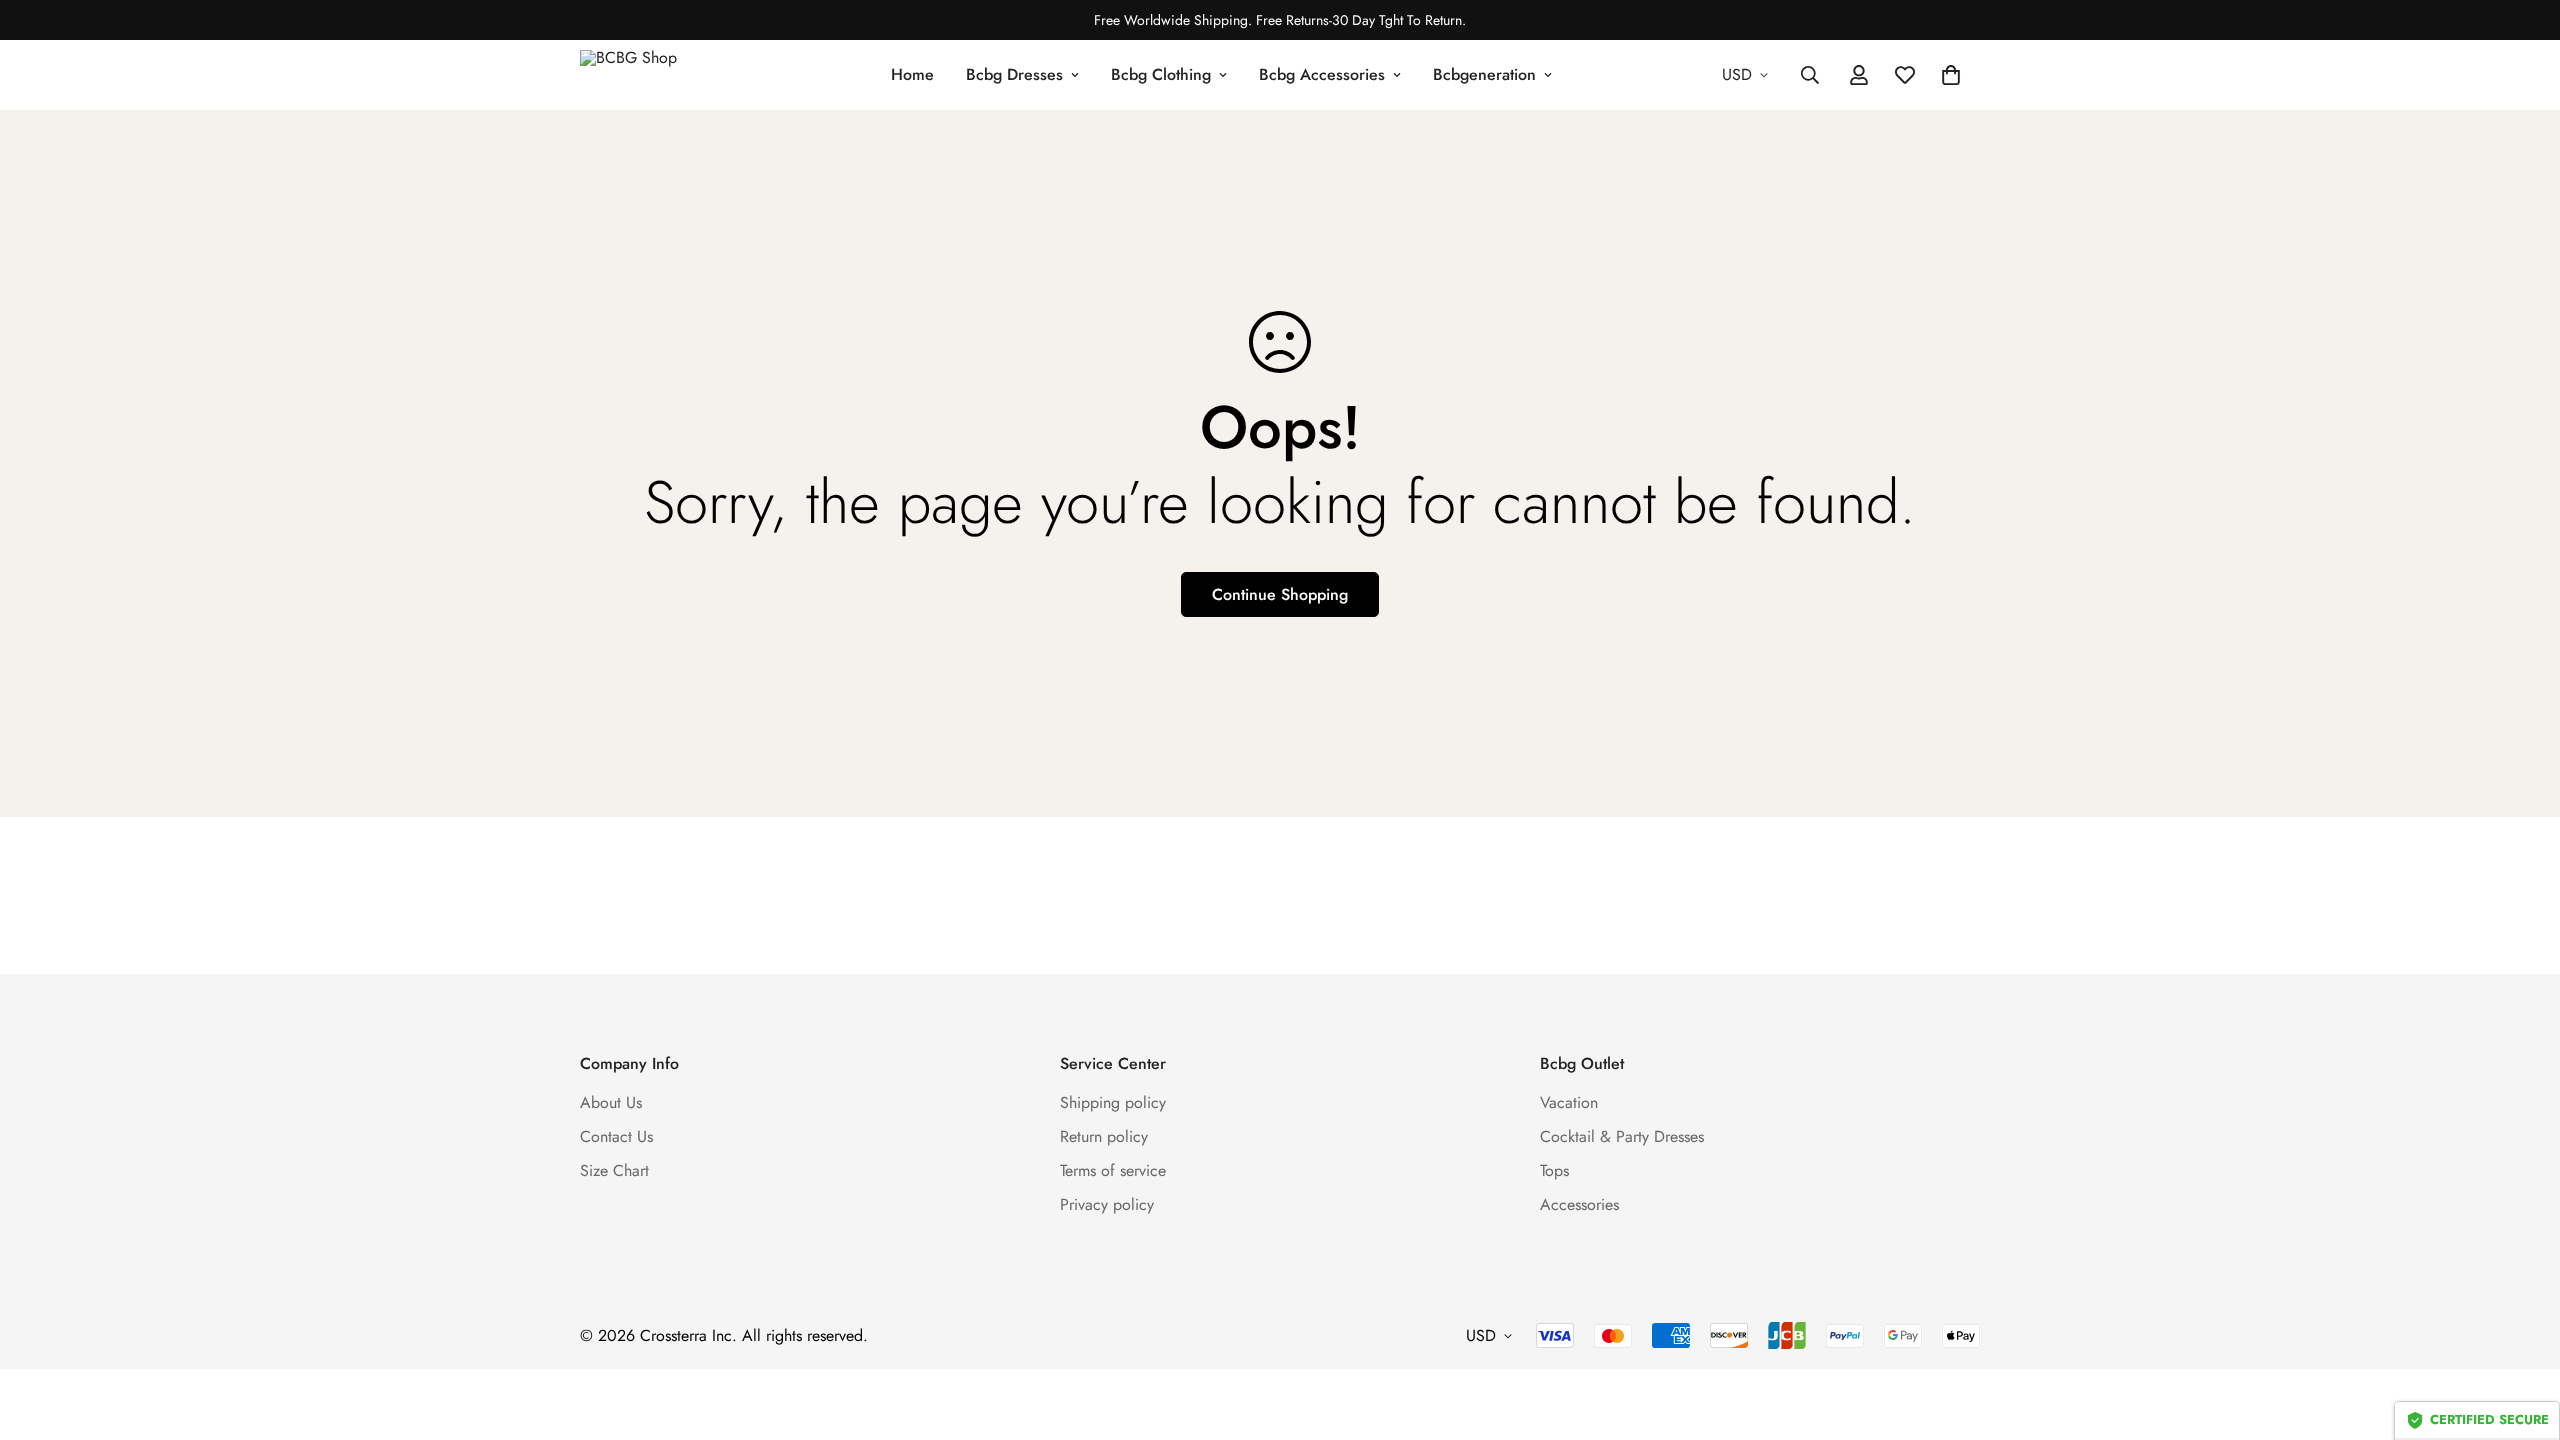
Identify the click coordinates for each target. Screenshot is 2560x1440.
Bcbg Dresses (1014, 74)
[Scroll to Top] (2521, 1331)
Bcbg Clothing (1161, 74)
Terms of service (1113, 1170)
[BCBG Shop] (650, 75)
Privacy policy (1107, 1204)
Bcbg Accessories (1322, 74)
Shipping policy (1113, 1102)
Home (912, 74)
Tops (1554, 1170)
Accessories (1579, 1204)
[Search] (1810, 75)
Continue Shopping (1280, 594)
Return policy (1104, 1136)
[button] (1951, 75)
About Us (611, 1102)
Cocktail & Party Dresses (1622, 1136)
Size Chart (614, 1170)
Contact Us (616, 1136)
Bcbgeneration (1484, 74)
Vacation (1569, 1102)
